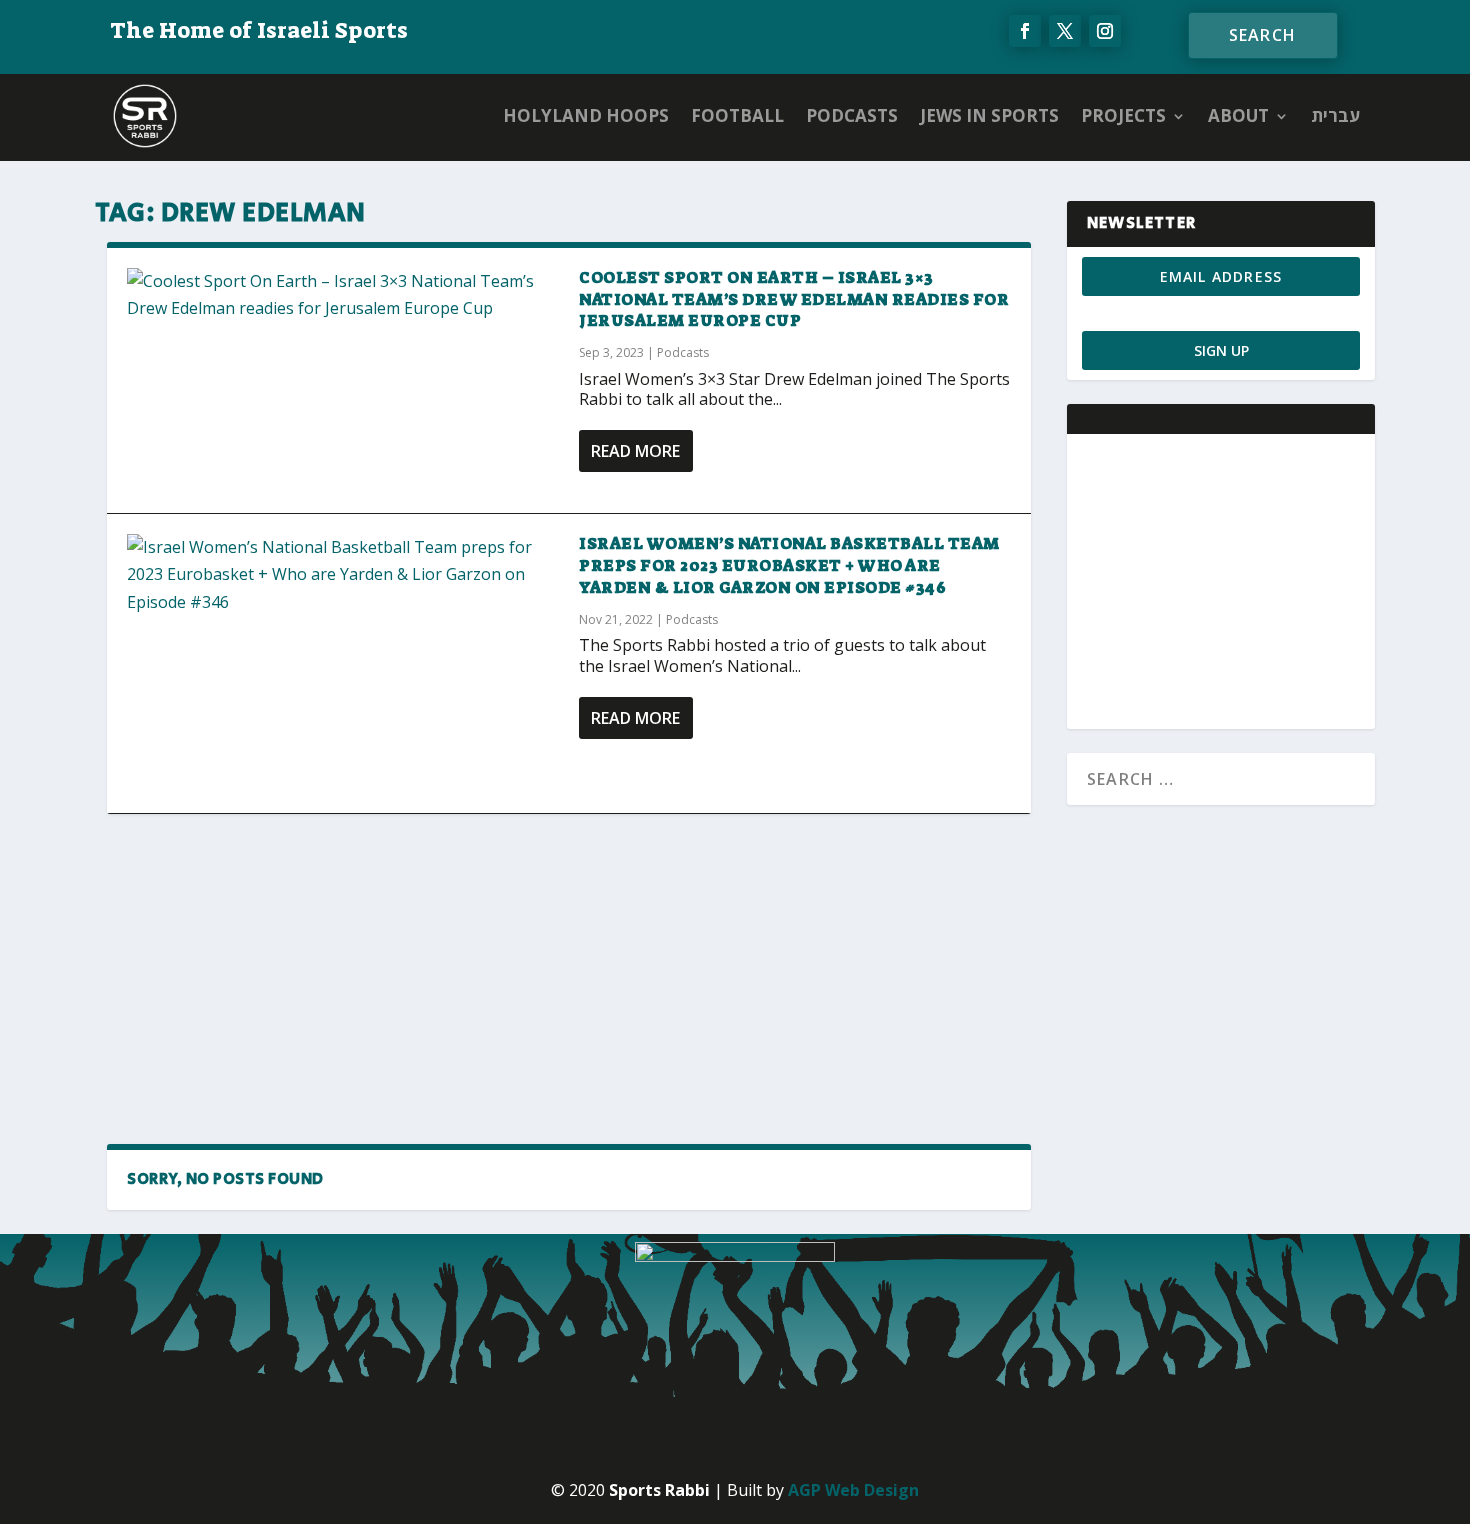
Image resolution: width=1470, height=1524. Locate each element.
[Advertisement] (569, 978)
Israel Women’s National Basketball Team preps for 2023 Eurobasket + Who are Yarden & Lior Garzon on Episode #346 (789, 565)
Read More (635, 451)
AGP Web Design (853, 1490)
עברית (1335, 115)
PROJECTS (1123, 115)
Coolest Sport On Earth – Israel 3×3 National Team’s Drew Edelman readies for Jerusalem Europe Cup (794, 299)
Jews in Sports (989, 115)
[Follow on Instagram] (1105, 31)
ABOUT (1238, 115)
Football (737, 115)
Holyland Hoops (586, 115)
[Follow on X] (1065, 31)
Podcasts (852, 115)
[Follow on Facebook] (1025, 31)
